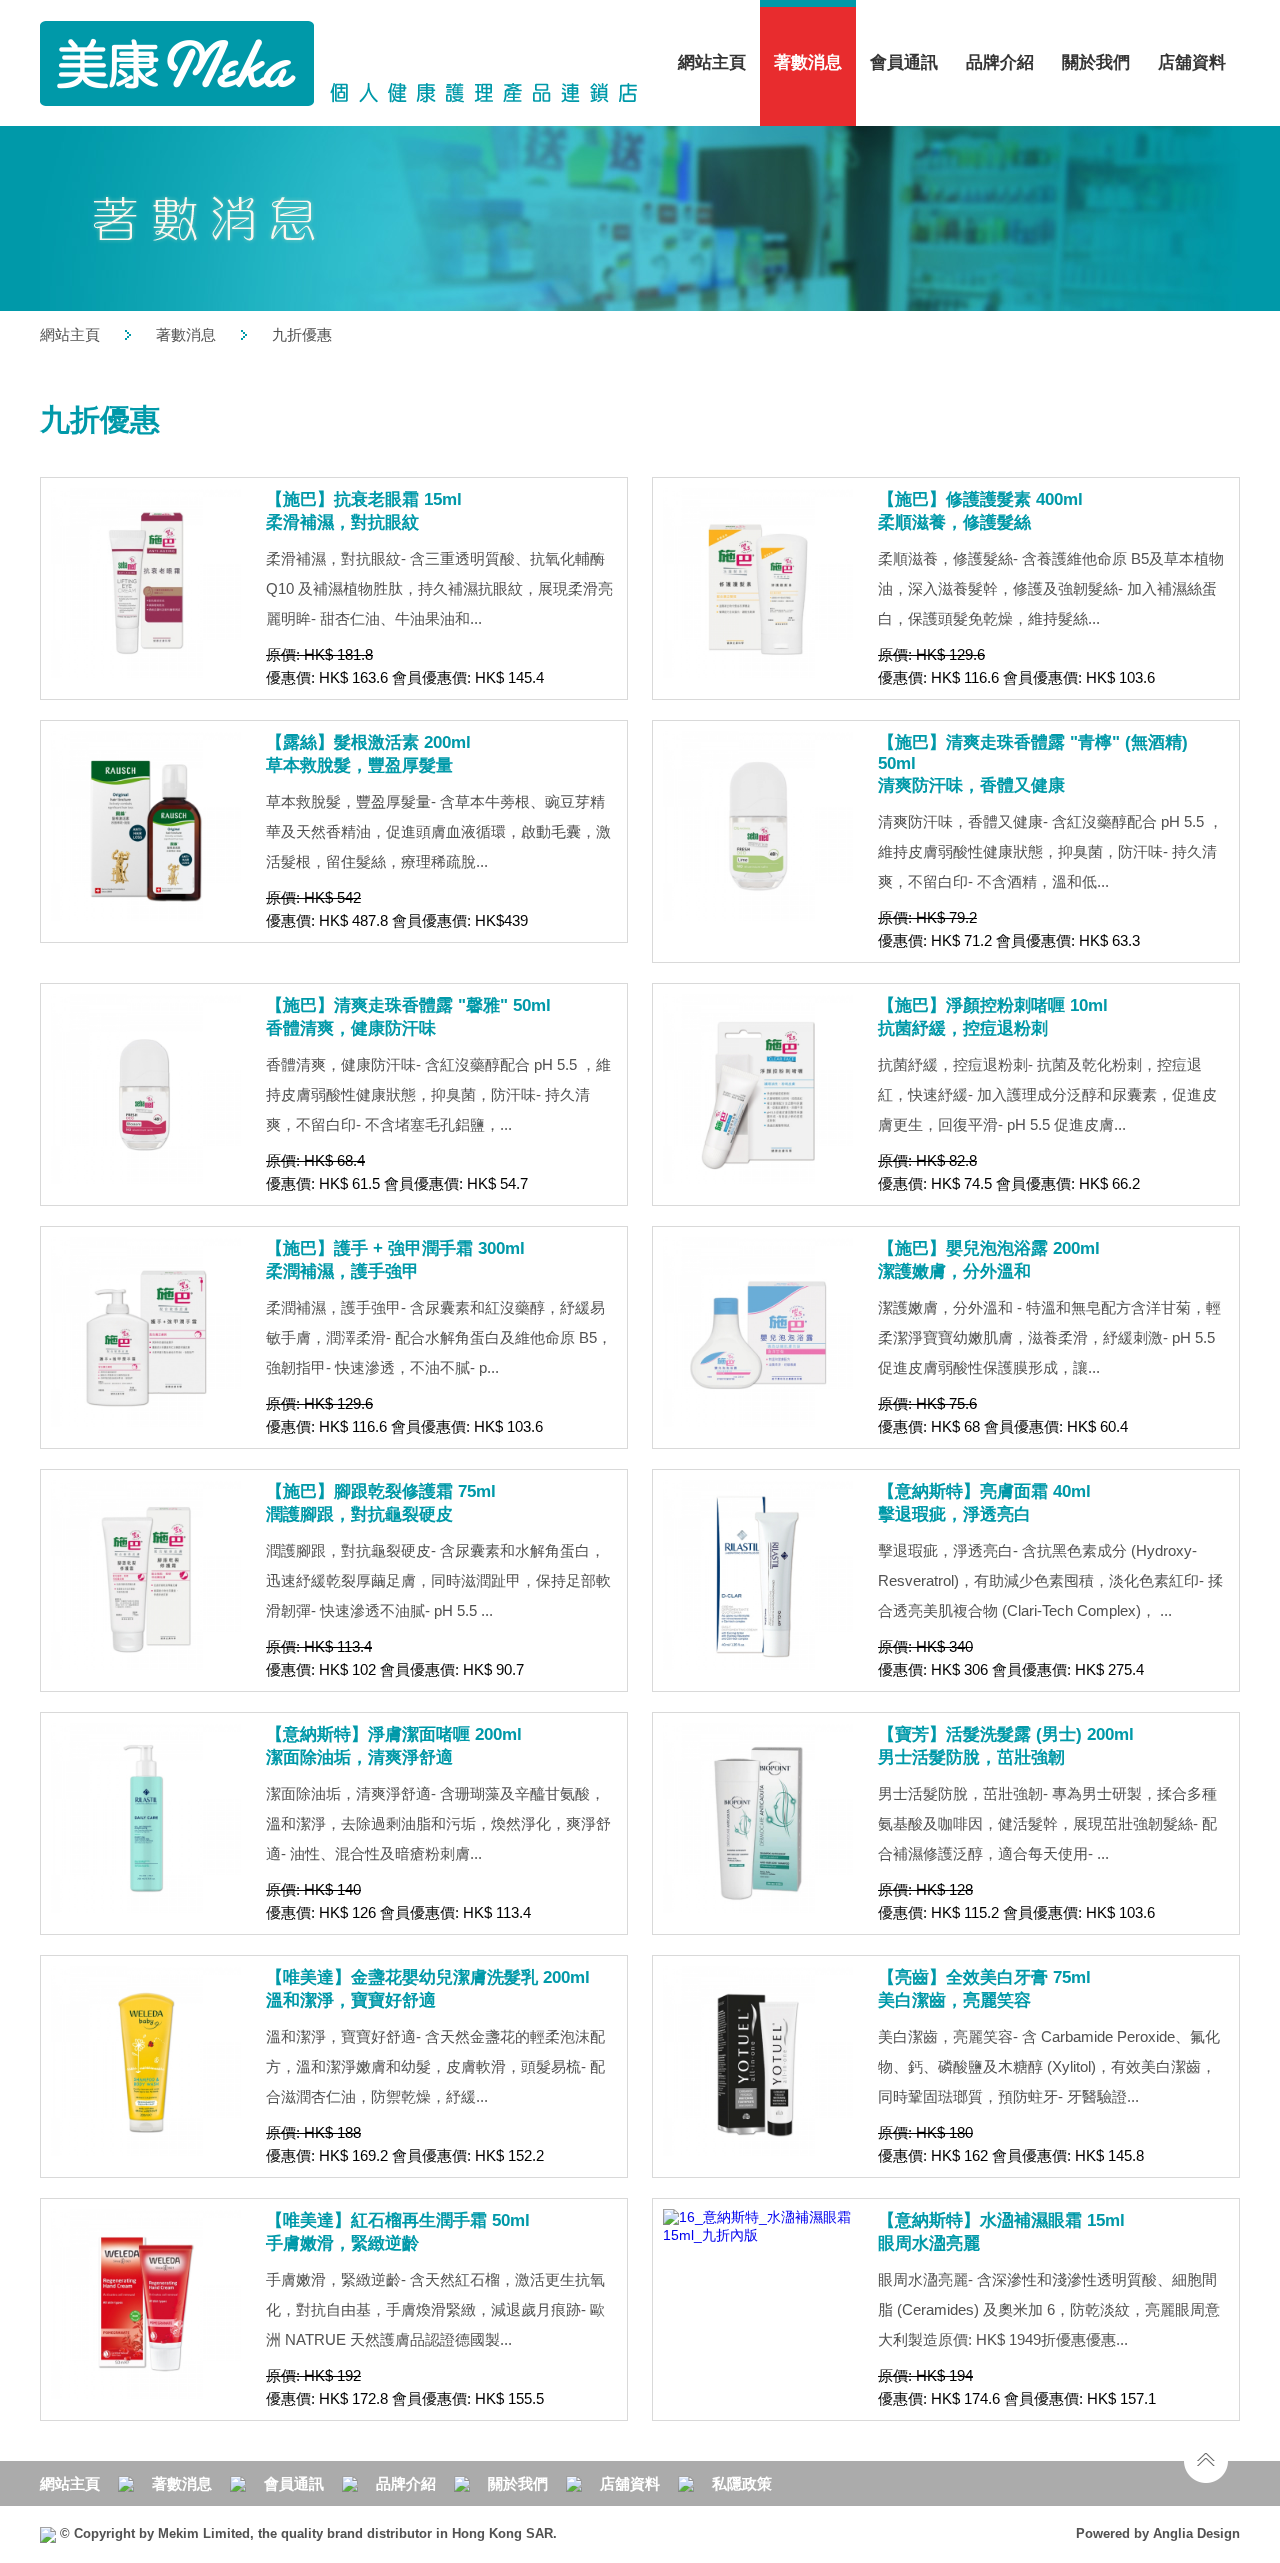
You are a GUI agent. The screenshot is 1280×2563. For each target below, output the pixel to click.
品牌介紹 (1000, 62)
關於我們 (518, 2483)
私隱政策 (742, 2483)
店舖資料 (1192, 62)
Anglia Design (1196, 2533)
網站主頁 (712, 62)
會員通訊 (904, 62)
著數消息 (186, 334)
